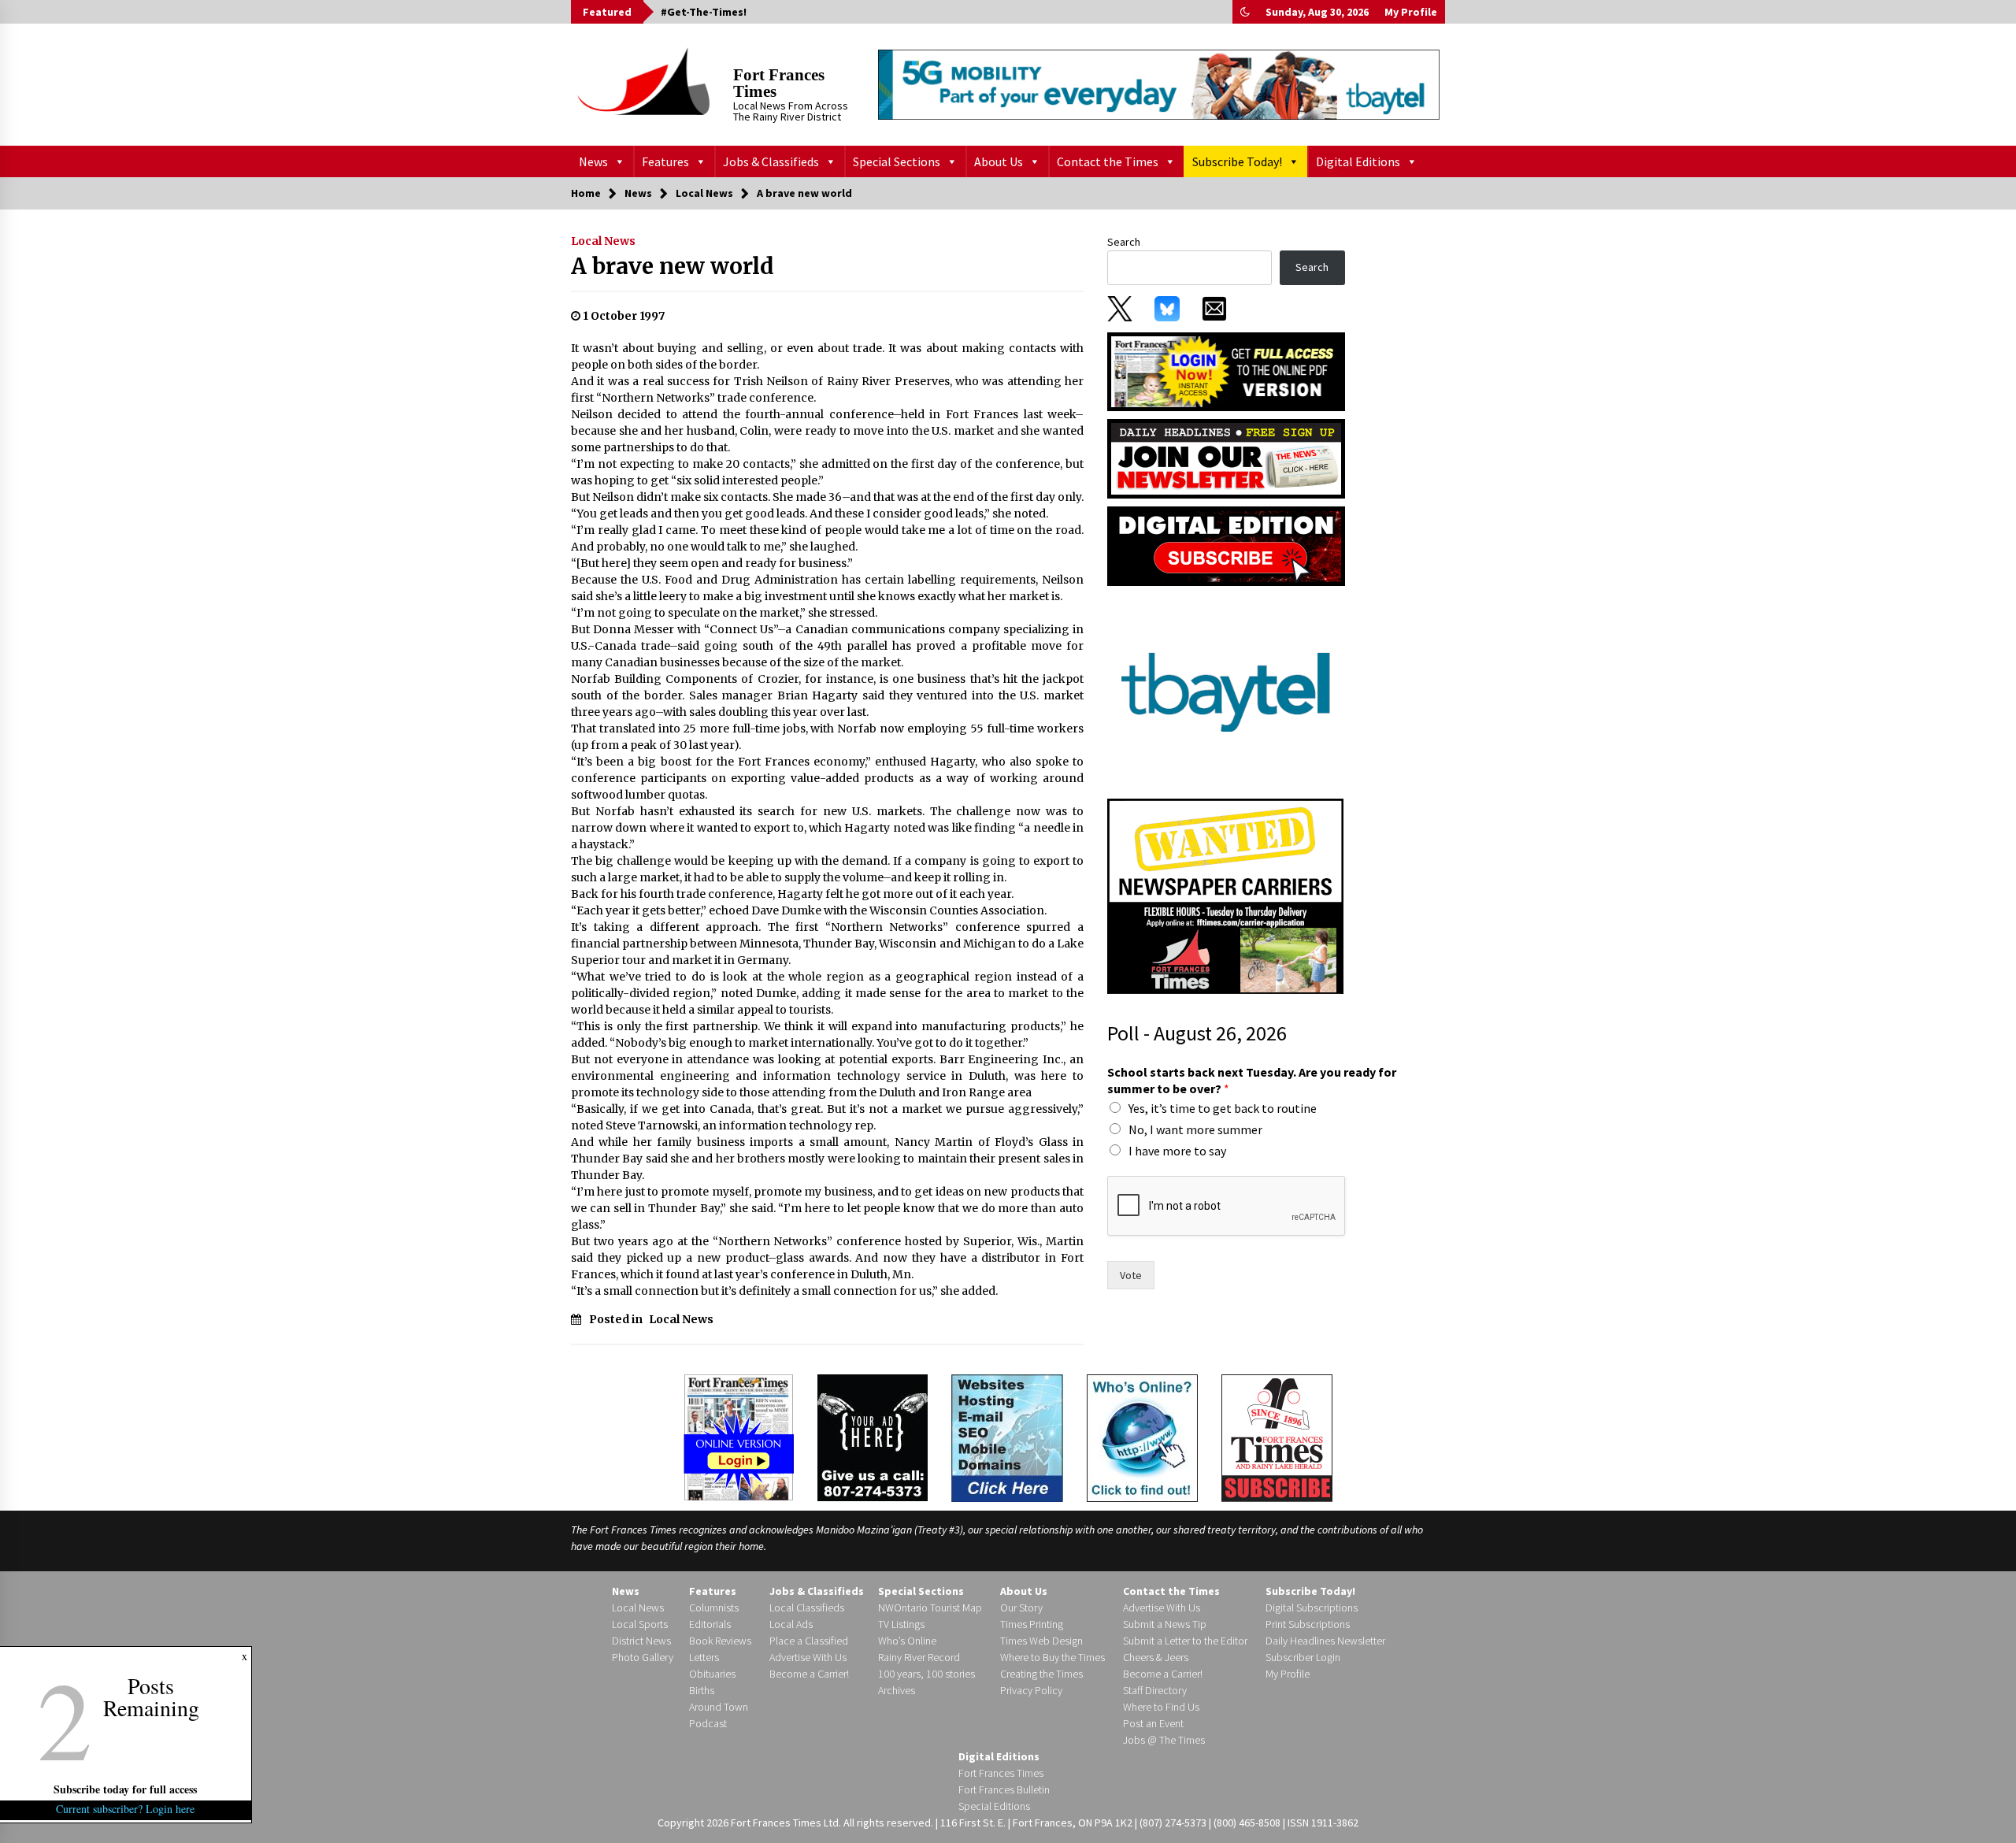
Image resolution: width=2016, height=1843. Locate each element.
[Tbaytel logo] (1225, 692)
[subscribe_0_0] (1226, 370)
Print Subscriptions (1308, 1624)
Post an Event (1153, 1723)
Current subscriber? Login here (126, 1809)
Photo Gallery (643, 1657)
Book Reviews (720, 1641)
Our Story (1021, 1608)
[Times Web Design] (1007, 1437)
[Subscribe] (1277, 1438)
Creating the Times (1041, 1674)
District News (641, 1641)
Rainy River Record (919, 1657)
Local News (603, 241)
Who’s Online (907, 1641)
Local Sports (640, 1624)
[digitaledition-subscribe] (1226, 545)
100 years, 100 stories (926, 1674)
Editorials (710, 1624)
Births (702, 1690)
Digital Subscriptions (1312, 1608)
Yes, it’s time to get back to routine (1223, 1108)
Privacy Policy (1031, 1690)
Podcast (708, 1723)
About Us (999, 161)
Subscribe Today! (1237, 161)
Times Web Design (1041, 1641)
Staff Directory (1155, 1690)
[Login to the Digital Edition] (739, 1436)
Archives (897, 1690)
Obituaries (712, 1674)
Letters (704, 1657)
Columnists (714, 1608)
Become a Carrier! (809, 1674)
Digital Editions (1358, 161)
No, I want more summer (1195, 1129)
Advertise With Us (808, 1657)
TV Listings (901, 1624)
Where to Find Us (1161, 1707)
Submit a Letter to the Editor (1185, 1641)
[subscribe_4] (1226, 458)
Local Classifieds (807, 1608)
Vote (1131, 1275)
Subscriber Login (1303, 1657)
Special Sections (897, 161)
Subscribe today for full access (126, 1789)
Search (1124, 242)
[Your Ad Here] (873, 1437)
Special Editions (994, 1806)
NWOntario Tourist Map (930, 1608)
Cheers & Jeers (1156, 1657)
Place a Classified (809, 1641)
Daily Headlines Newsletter (1325, 1641)
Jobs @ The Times (1164, 1740)
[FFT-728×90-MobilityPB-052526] (1159, 84)
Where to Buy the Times (1052, 1657)
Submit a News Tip (1165, 1624)
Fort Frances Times (779, 83)
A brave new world (673, 266)
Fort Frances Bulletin (1004, 1789)
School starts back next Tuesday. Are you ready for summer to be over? (1252, 1080)
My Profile (1411, 12)
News (593, 161)
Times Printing (1032, 1624)
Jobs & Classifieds (771, 161)
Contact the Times (1108, 161)
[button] (1245, 12)
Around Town (719, 1707)
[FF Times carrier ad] (1225, 896)
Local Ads (791, 1624)
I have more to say (1177, 1151)
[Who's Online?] (1142, 1437)
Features (665, 161)
